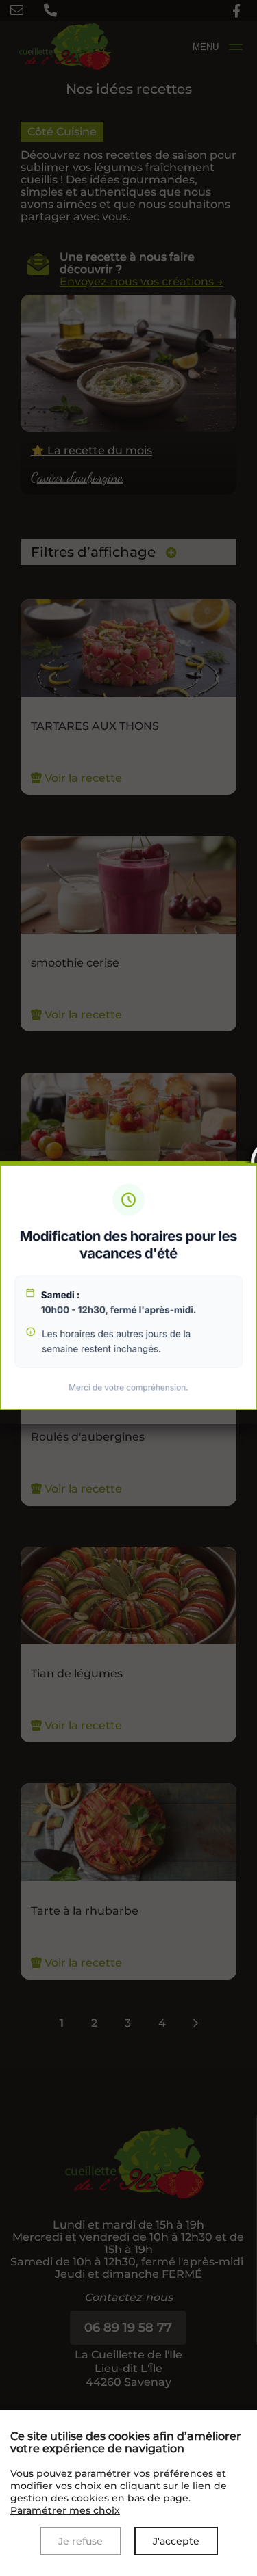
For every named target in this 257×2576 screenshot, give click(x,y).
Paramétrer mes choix (65, 2510)
